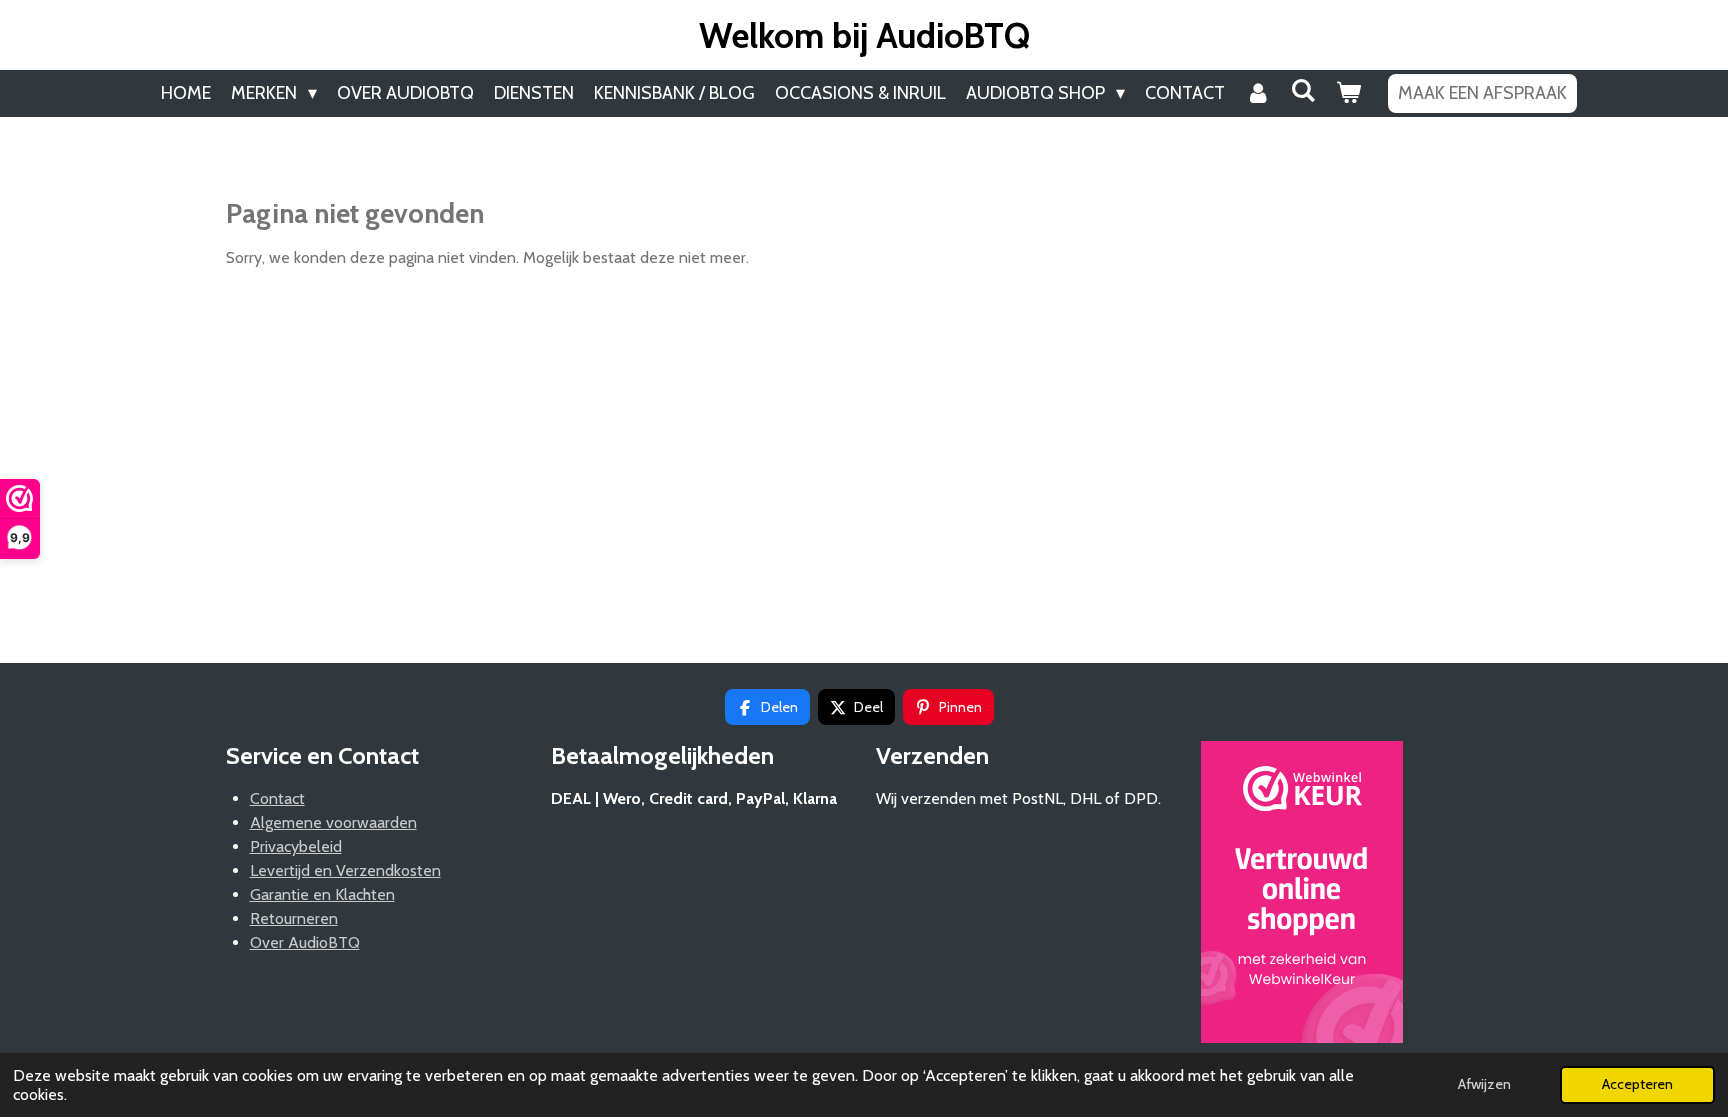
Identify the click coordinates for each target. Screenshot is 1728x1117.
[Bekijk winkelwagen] (1347, 93)
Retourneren (294, 918)
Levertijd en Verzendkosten (345, 870)
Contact (277, 798)
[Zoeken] (1302, 91)
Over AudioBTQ (305, 942)
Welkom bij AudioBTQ (864, 35)
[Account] (1257, 93)
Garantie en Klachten (322, 894)
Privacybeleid (296, 846)
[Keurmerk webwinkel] (1302, 895)
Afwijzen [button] (1484, 1084)
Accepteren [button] (1637, 1084)
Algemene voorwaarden (333, 822)
